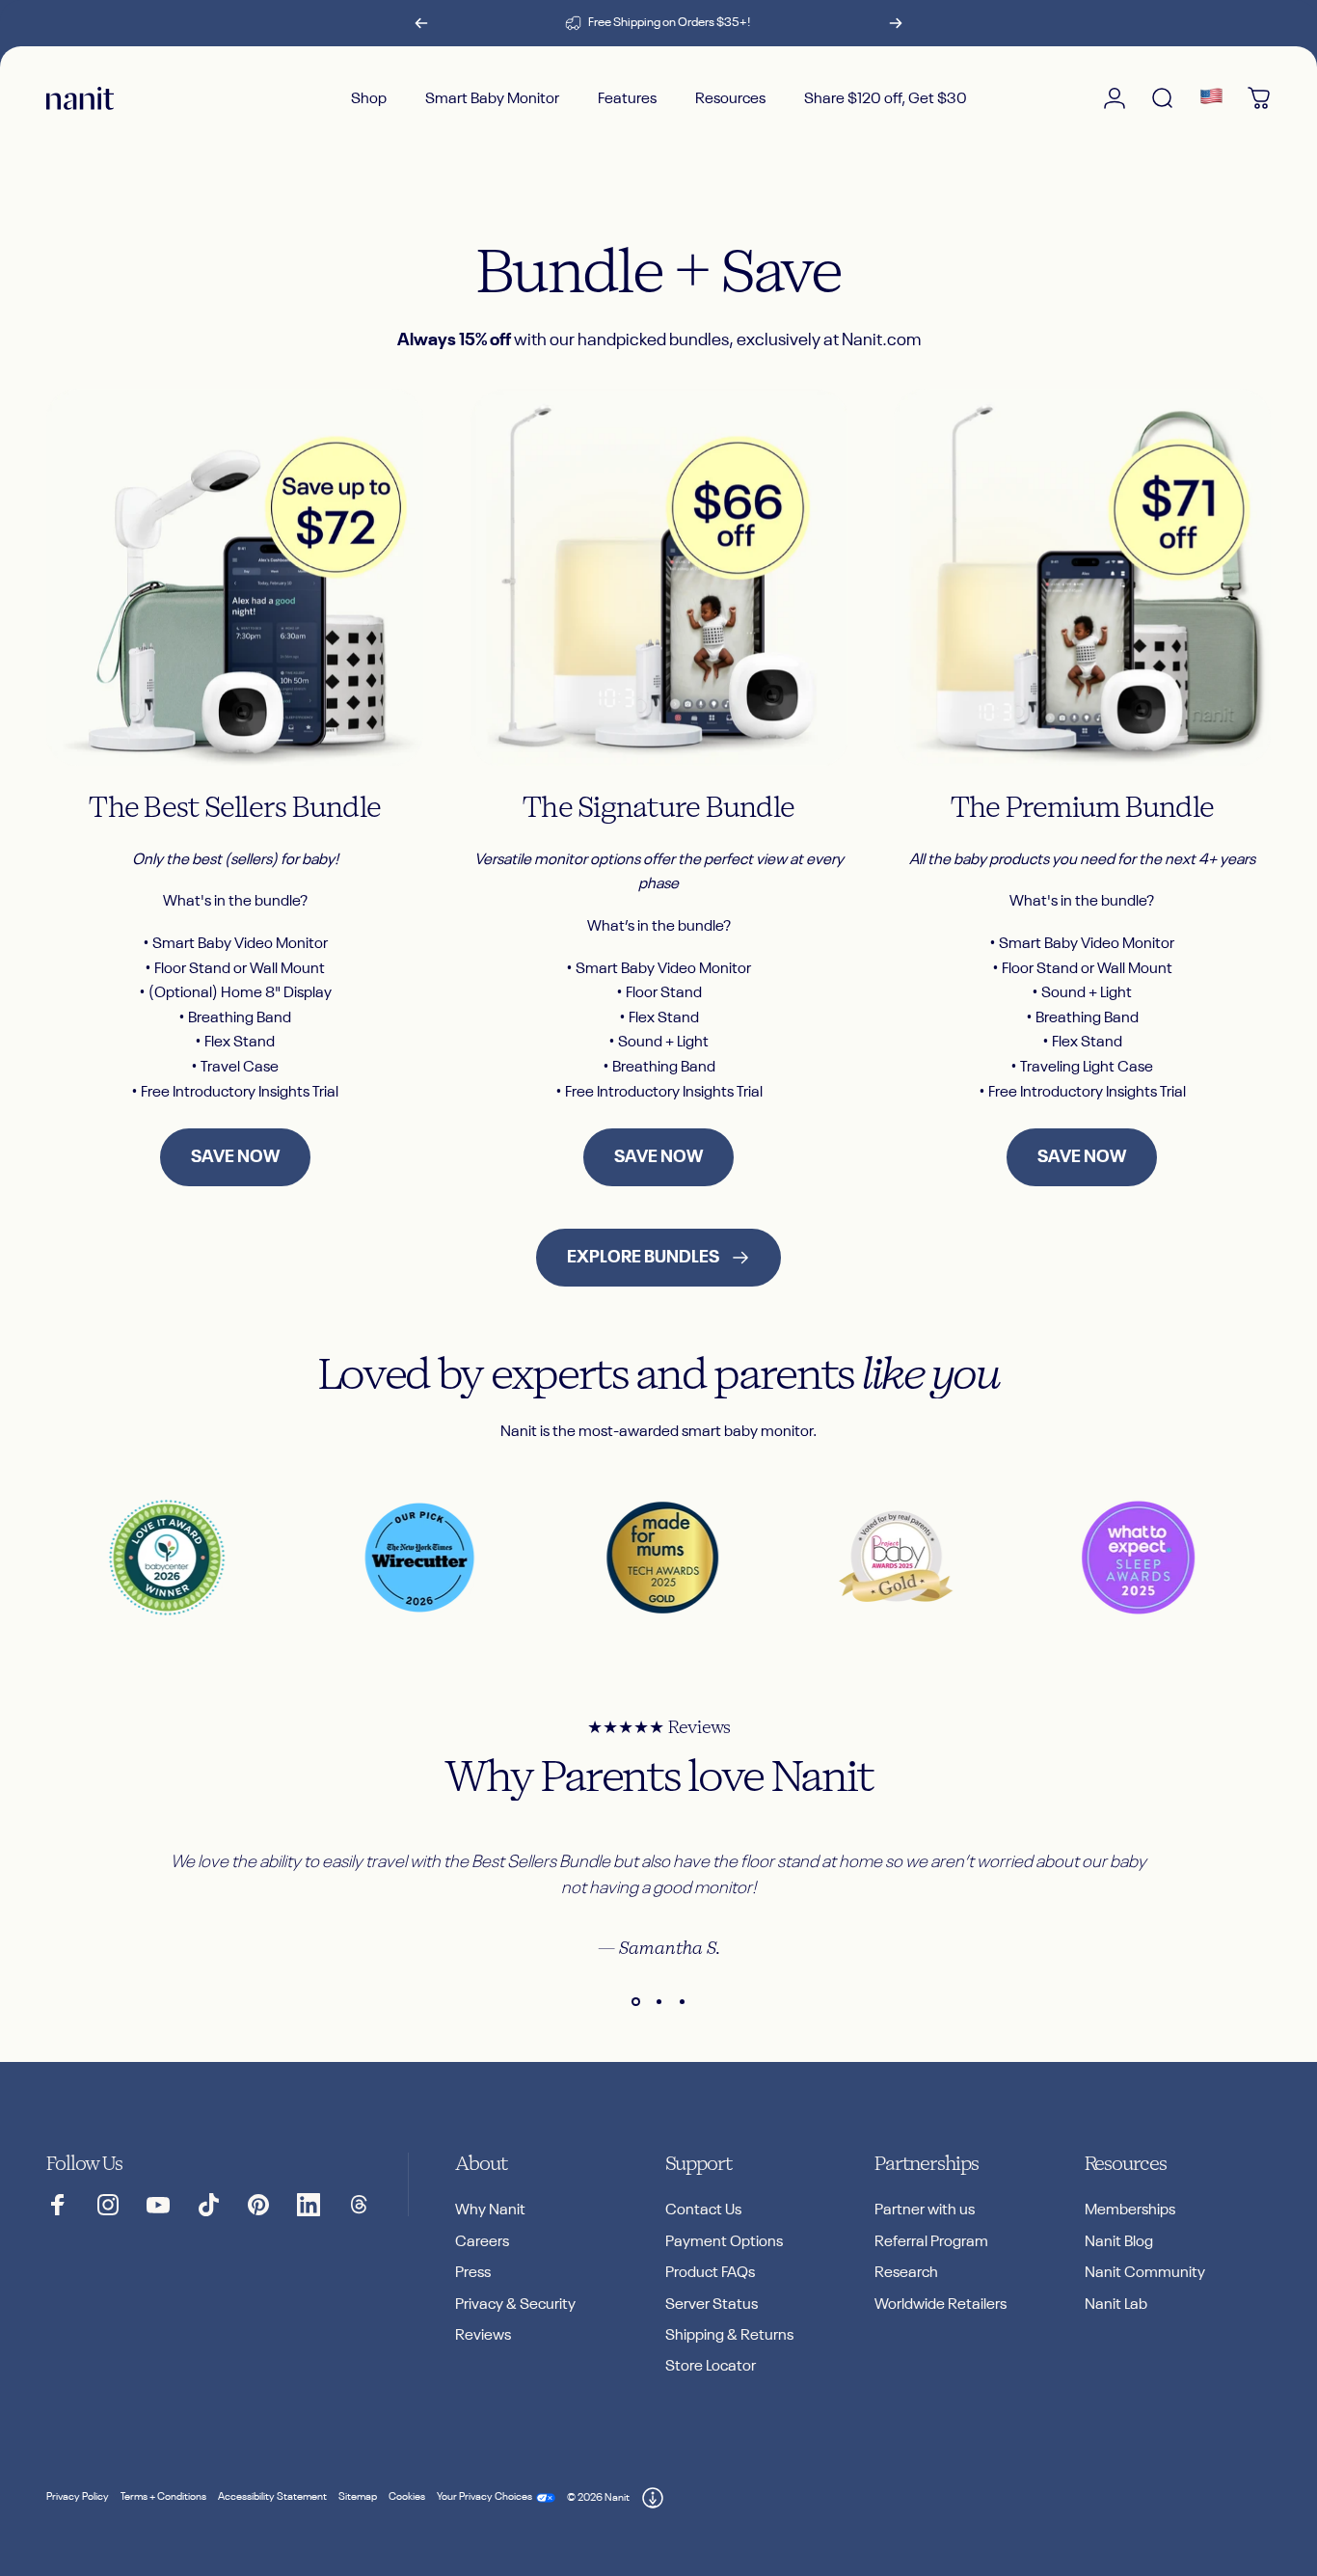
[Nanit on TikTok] (208, 2205)
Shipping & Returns (729, 2335)
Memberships (1130, 2210)
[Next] (896, 23)
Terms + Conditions (163, 2497)
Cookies (407, 2497)
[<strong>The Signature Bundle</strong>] (658, 577)
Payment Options (724, 2242)
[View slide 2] (658, 2002)
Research (906, 2273)
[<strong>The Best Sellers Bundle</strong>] (235, 577)
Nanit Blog (1119, 2242)
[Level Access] (653, 2498)
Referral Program (931, 2242)
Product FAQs (710, 2273)
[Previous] (421, 23)
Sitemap (358, 2497)
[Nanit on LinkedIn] (309, 2205)
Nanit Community (1145, 2273)
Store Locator (711, 2366)
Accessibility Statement (272, 2497)
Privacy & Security (515, 2305)
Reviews (483, 2335)
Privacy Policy (78, 2497)
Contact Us (703, 2210)
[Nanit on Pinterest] (258, 2205)
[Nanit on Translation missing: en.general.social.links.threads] (359, 2205)
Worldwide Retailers (941, 2305)
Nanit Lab (1116, 2305)
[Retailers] (1211, 98)
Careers (482, 2242)
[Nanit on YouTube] (158, 2205)
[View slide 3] (682, 2002)
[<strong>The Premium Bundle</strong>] (1082, 577)
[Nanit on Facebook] (58, 2205)
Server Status (712, 2305)
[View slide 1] (635, 2002)
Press (473, 2273)
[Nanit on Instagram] (108, 2205)
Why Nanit (490, 2210)
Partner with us (925, 2210)
